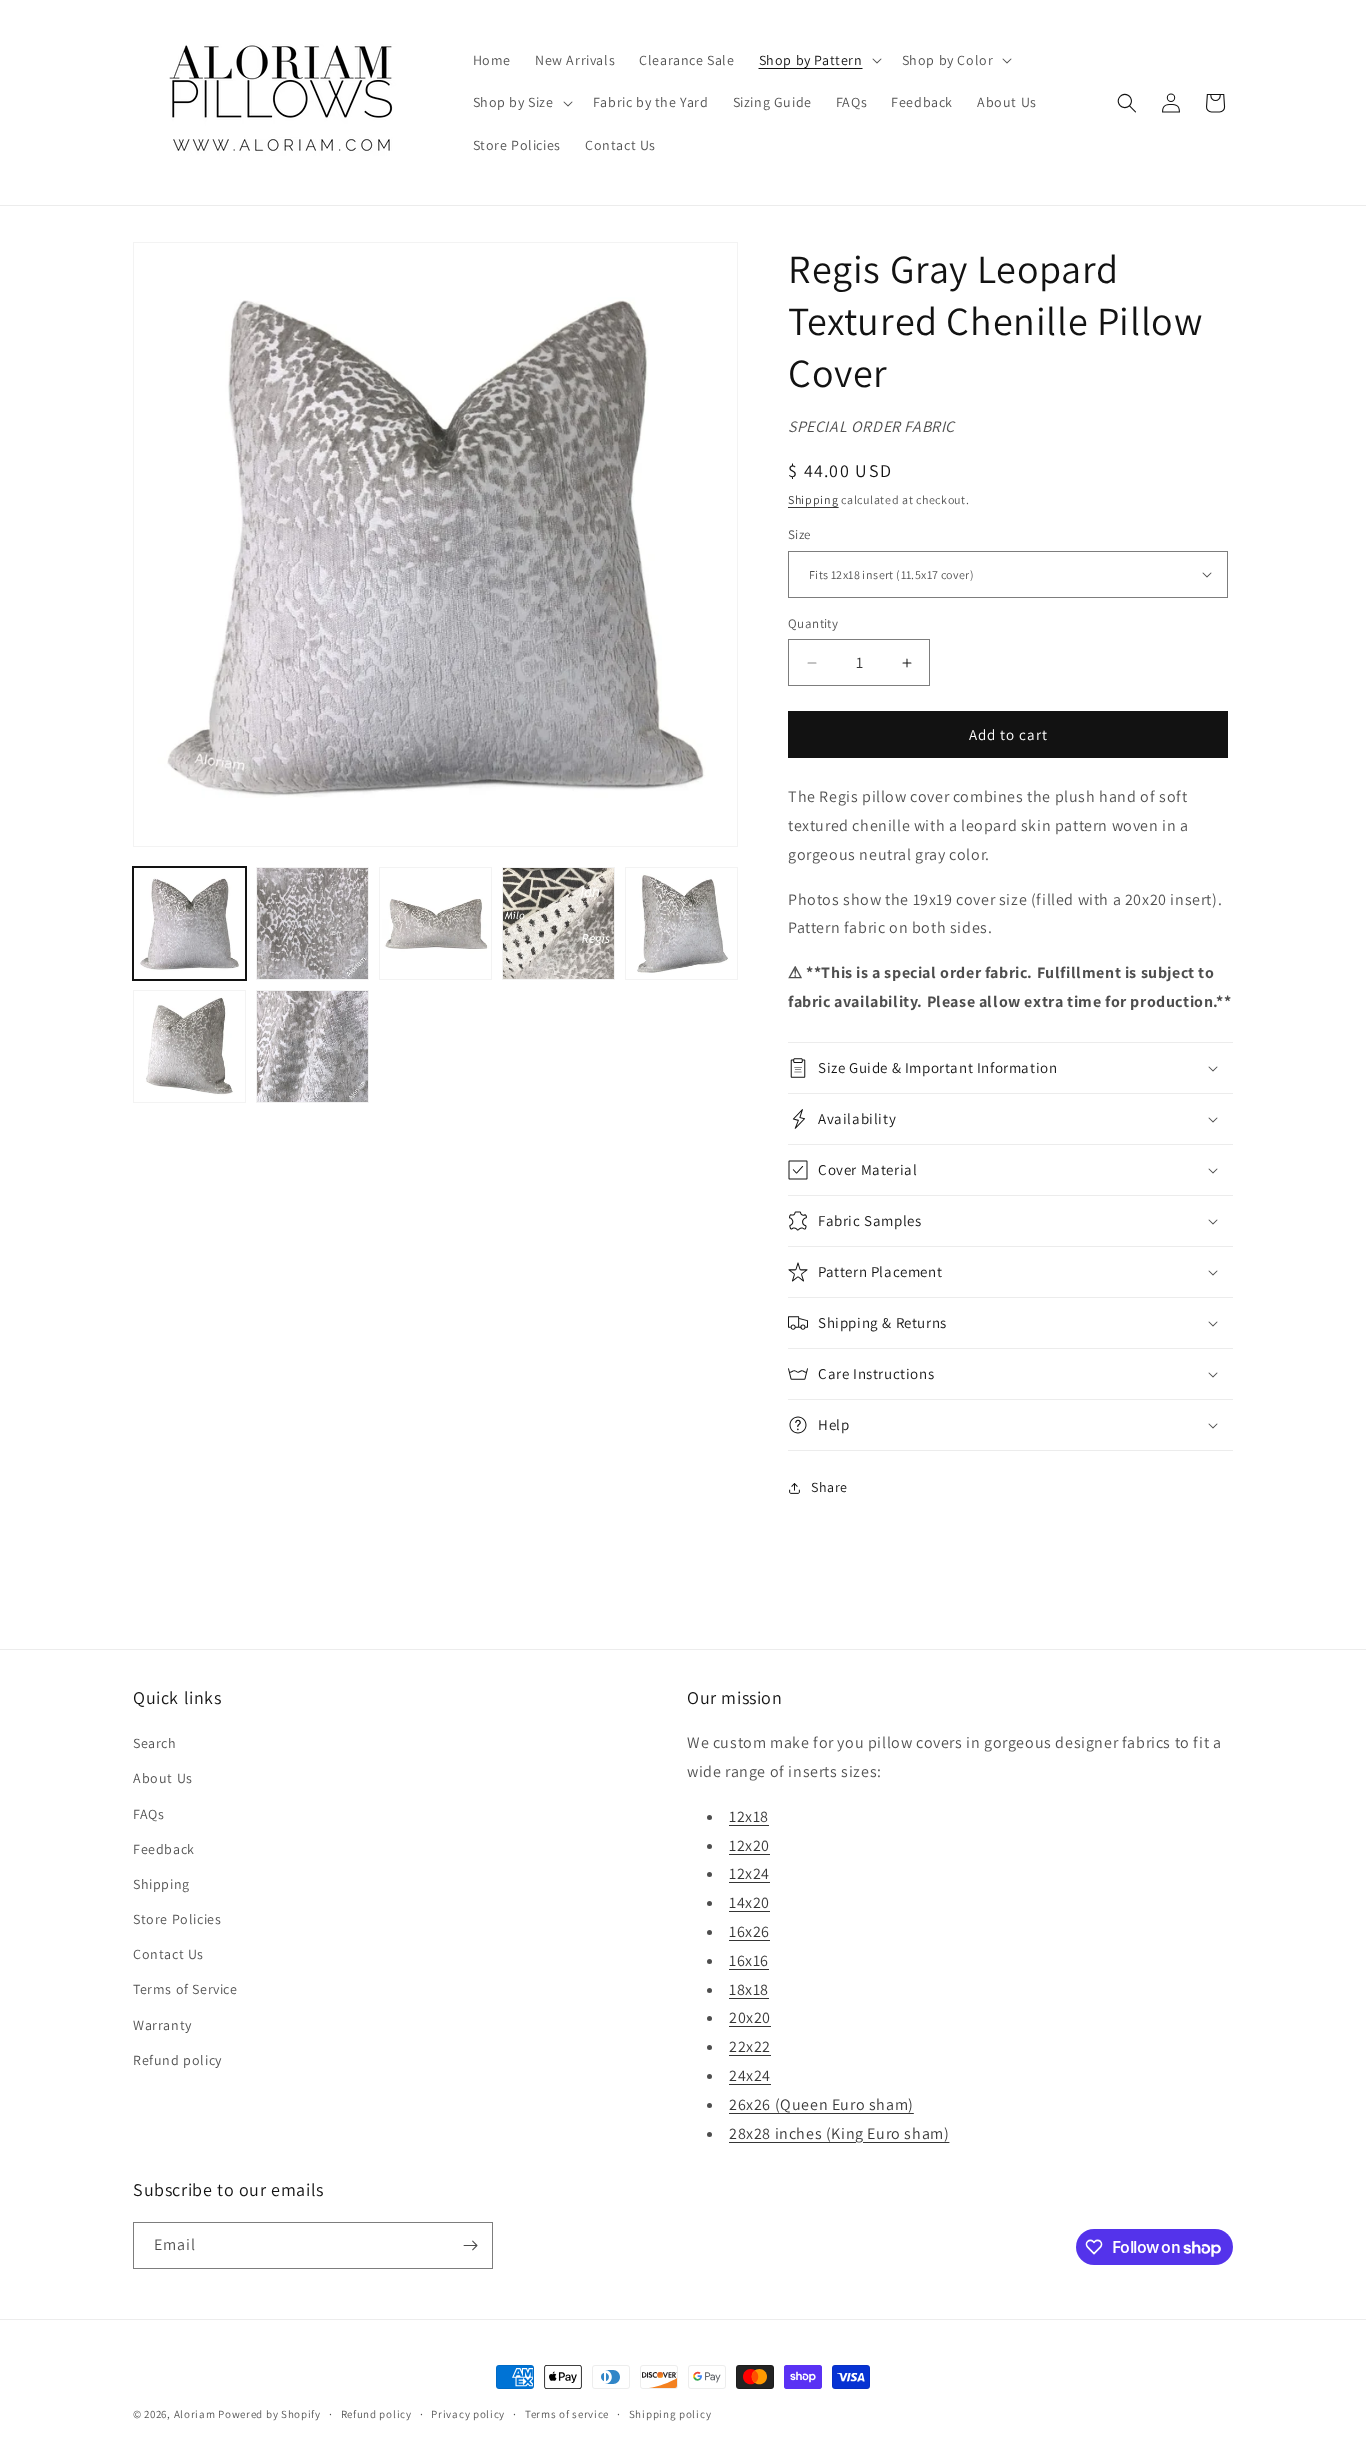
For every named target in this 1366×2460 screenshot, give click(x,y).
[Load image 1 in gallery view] (189, 923)
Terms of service (567, 2414)
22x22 (750, 2046)
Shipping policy (670, 2414)
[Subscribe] (470, 2245)
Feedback (164, 1849)
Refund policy (177, 2060)
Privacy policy (468, 2414)
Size (799, 534)
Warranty (162, 2025)
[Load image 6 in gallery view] (189, 1046)
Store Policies (177, 1919)
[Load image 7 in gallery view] (312, 1046)
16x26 (749, 1931)
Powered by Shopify (269, 2414)
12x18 (749, 1816)
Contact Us (168, 1954)
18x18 (749, 1989)
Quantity (813, 623)
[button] (818, 60)
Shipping (813, 499)
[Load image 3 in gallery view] (435, 923)
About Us (163, 1778)
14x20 (749, 1902)
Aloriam (195, 2414)
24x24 (750, 2075)
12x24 (749, 1873)
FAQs (148, 1814)
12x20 (749, 1845)
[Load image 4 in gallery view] (558, 923)
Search (155, 1743)
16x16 (749, 1960)
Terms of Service (185, 1989)
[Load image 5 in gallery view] (681, 923)
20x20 (750, 2017)
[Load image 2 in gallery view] (312, 923)
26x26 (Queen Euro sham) (821, 2104)
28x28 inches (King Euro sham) (839, 2133)
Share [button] (829, 1487)
